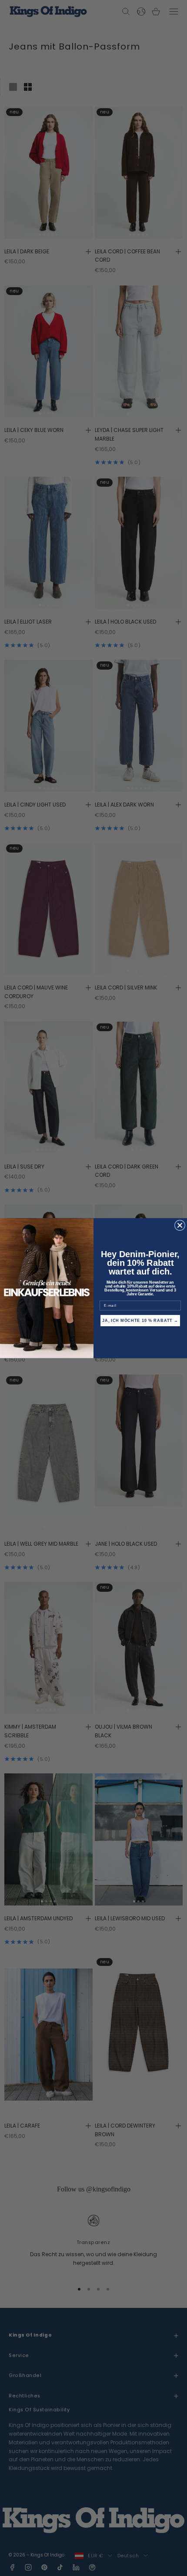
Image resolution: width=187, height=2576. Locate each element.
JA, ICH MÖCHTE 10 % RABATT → (140, 1320)
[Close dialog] (180, 1225)
